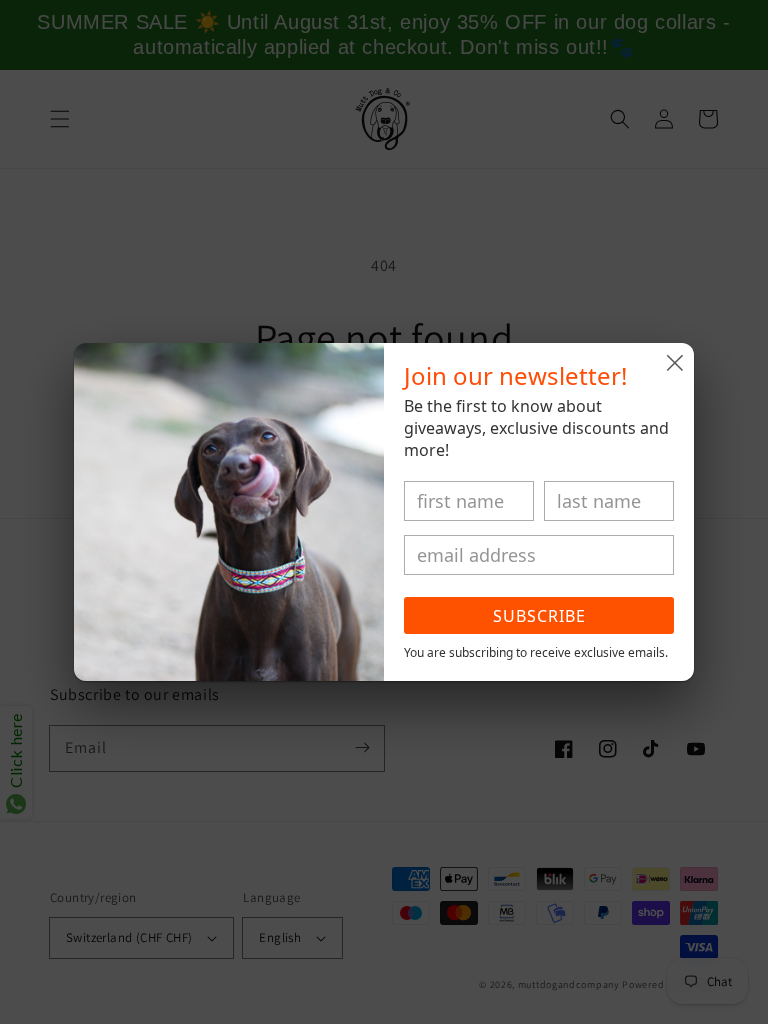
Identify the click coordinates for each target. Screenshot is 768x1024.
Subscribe (539, 616)
